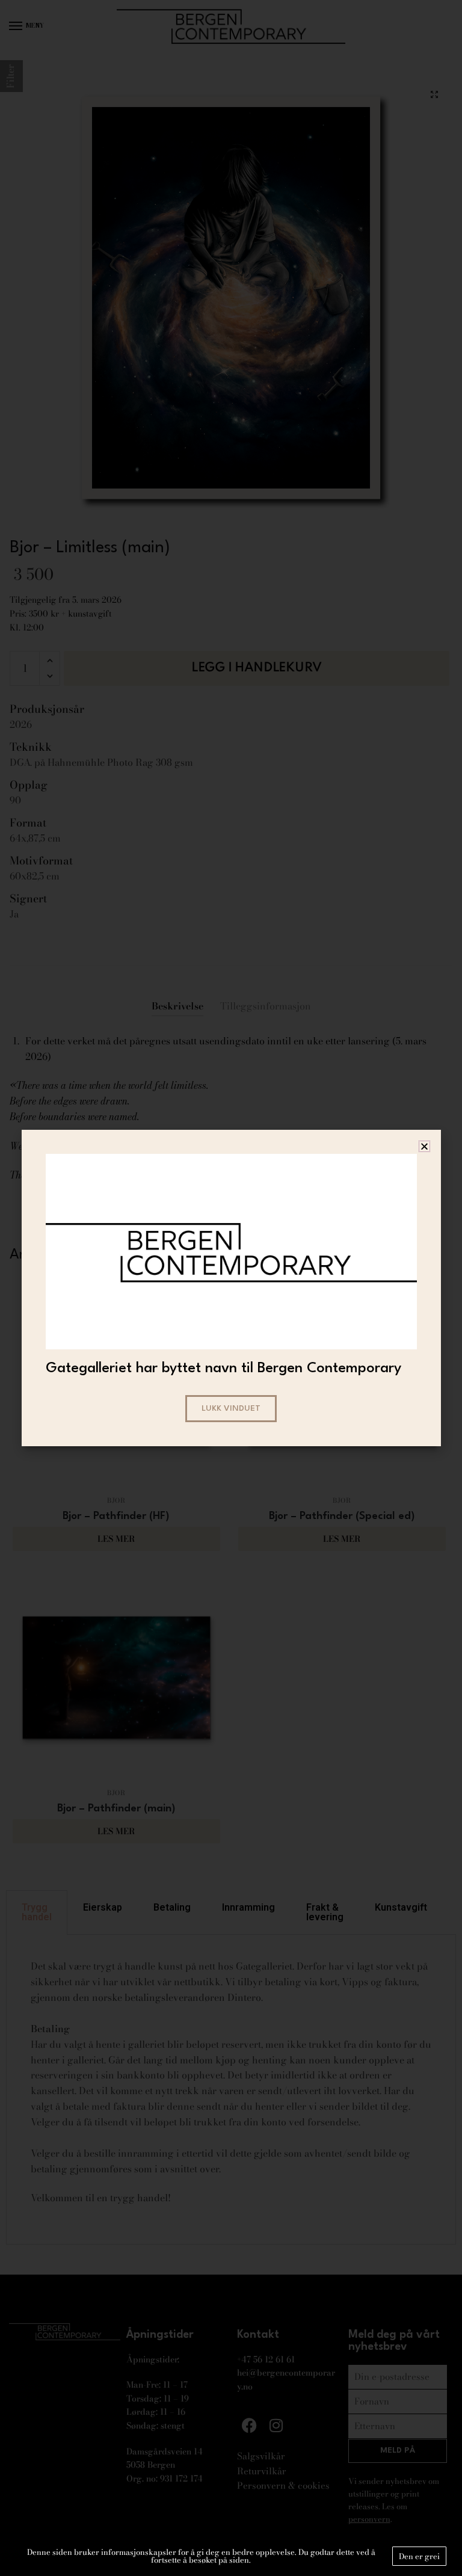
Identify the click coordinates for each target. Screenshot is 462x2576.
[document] (231, 1288)
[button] (424, 1146)
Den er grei (419, 2556)
